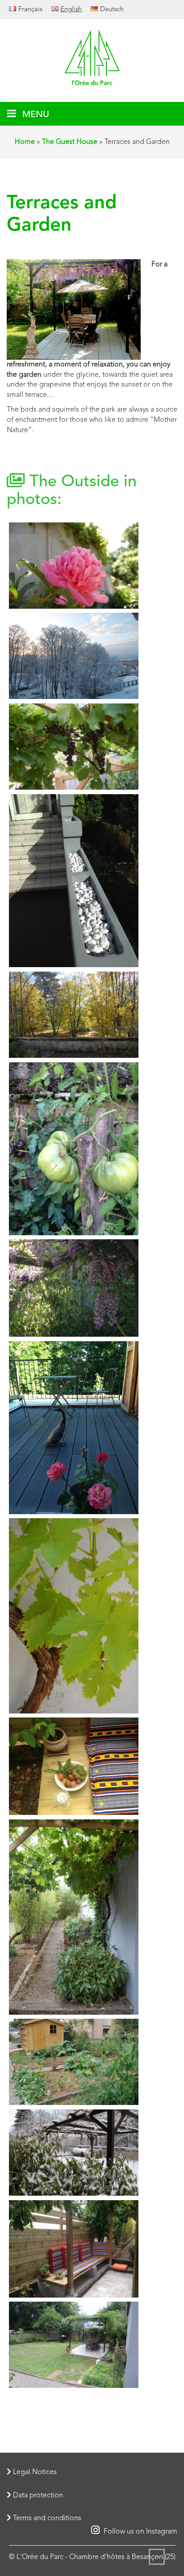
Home (25, 142)
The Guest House (70, 142)
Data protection (37, 2496)
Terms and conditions (46, 2518)
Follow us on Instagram (140, 2532)
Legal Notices (34, 2472)
